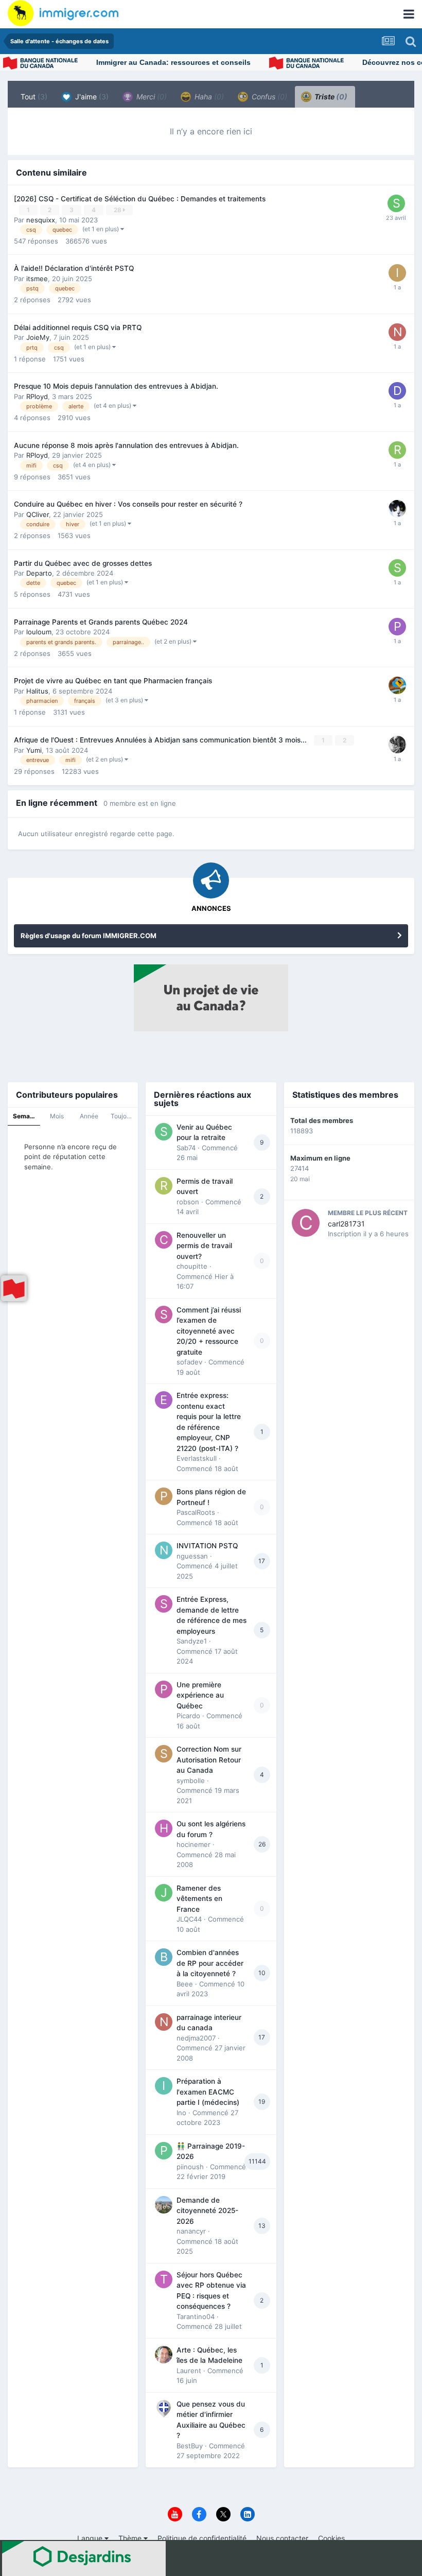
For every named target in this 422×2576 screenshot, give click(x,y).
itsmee (37, 279)
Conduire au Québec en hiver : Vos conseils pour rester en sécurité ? (128, 504)
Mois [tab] (57, 1116)
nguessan (192, 1556)
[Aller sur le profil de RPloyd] (397, 745)
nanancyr (191, 2231)
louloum (39, 632)
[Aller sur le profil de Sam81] (396, 203)
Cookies (331, 2538)
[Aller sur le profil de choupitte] (164, 1240)
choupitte (192, 1266)
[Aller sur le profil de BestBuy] (164, 2409)
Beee (185, 1984)
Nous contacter (282, 2538)
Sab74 (186, 1148)
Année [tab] (89, 1116)
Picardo (188, 1716)
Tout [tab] (34, 97)
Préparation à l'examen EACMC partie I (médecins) (208, 2092)
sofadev (189, 1362)
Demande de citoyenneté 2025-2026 (207, 2211)
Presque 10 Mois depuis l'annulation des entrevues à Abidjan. (116, 386)
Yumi (34, 750)
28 (118, 210)
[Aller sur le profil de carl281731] (306, 1223)
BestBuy (190, 2446)
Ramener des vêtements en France (199, 1899)
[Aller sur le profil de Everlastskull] (164, 1400)
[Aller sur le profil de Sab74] (164, 1132)
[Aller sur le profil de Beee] (164, 1957)
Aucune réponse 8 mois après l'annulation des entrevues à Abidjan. (126, 445)
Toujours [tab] (123, 1116)
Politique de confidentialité (202, 2538)
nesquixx (41, 220)
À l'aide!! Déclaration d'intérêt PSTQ (74, 268)
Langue (91, 2538)
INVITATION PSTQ (207, 1546)
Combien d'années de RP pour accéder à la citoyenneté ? (210, 1963)
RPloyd (37, 396)
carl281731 (346, 1224)
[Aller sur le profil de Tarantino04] (164, 2279)
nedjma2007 (196, 2038)
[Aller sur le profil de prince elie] (397, 627)
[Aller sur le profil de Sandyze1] (164, 1604)
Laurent (189, 2371)
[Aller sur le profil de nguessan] (164, 1550)
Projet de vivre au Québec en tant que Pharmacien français (113, 681)
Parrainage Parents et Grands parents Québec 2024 (101, 622)
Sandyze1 (192, 1641)
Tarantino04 (196, 2316)
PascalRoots (196, 1512)
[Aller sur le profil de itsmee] (397, 273)
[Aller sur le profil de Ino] (164, 2086)
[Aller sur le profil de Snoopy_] (397, 568)
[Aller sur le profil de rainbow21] (397, 450)
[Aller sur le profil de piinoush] (164, 2151)
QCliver (38, 514)
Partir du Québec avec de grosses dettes (83, 563)
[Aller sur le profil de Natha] (397, 332)
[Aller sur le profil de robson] (164, 1186)
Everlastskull (197, 1458)
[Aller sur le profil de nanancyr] (164, 2205)
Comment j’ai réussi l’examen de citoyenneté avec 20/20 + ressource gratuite (209, 1331)
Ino (181, 2113)
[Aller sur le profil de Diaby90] (397, 391)
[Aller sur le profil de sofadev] (164, 1315)
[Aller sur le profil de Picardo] (164, 1689)
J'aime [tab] (91, 97)
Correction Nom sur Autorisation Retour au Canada (209, 1760)
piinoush (190, 2167)
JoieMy (38, 337)
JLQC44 (189, 1919)
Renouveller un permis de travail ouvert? (204, 1246)
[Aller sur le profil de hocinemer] (164, 1828)
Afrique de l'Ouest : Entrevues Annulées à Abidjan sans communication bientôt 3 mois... (161, 740)
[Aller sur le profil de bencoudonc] (397, 509)
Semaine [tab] (26, 1116)
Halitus (37, 691)
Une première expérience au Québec (200, 1695)
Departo (39, 573)
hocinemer (194, 1844)
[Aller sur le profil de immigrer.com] (397, 685)
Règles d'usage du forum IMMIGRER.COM (89, 936)
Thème (131, 2538)
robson (188, 1202)
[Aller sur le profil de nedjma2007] (164, 2022)
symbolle (191, 1780)
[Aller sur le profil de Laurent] (164, 2355)
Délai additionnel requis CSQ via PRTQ (78, 327)
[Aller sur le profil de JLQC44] (164, 1893)
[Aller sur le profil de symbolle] (164, 1754)
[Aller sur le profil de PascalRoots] (164, 1496)
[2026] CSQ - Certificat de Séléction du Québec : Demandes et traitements (140, 199)
